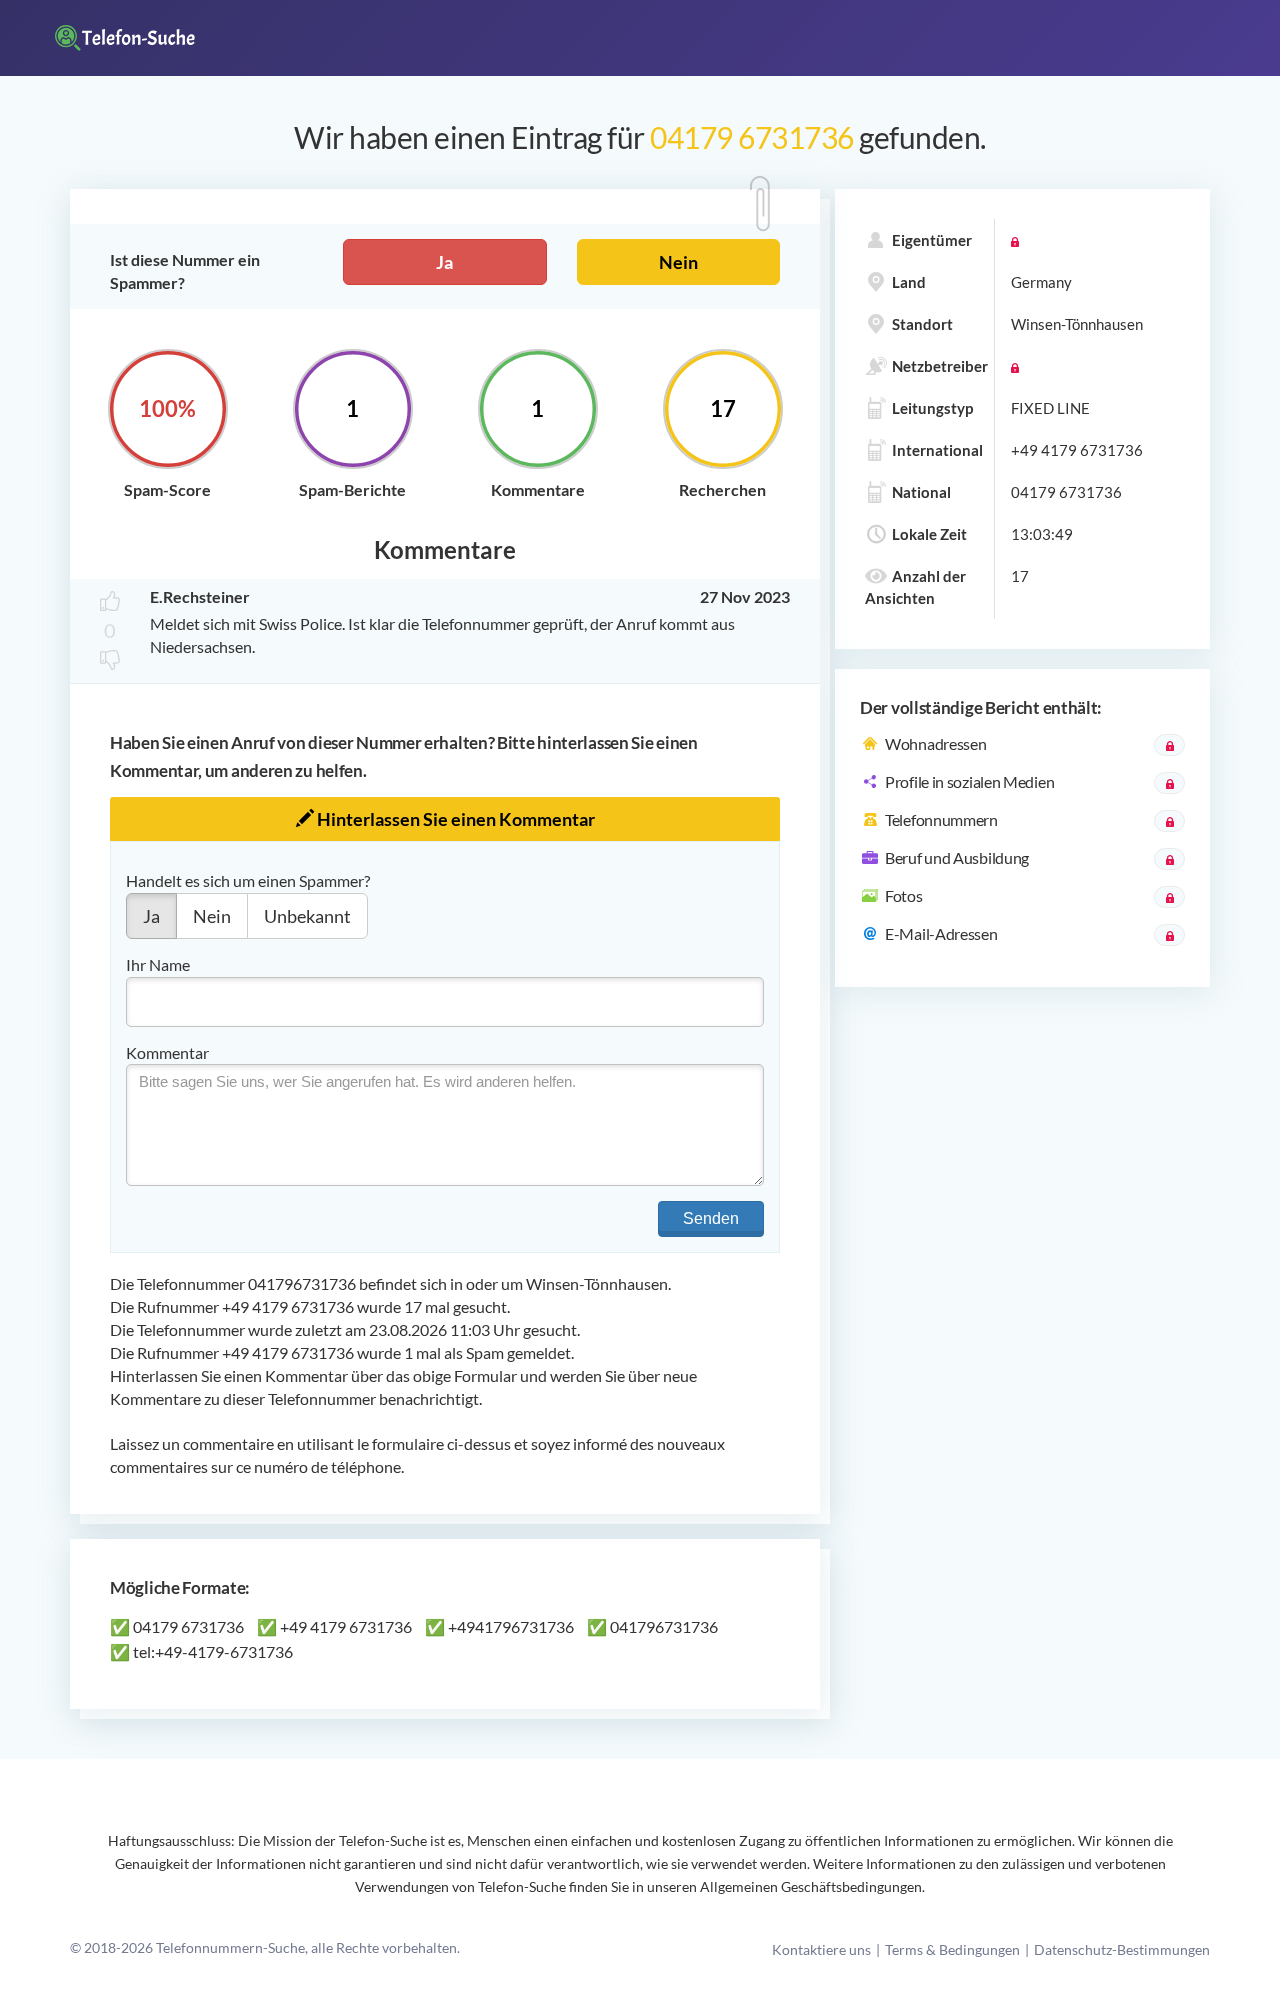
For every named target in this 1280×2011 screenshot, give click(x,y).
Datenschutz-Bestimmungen (1122, 1949)
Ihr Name (158, 964)
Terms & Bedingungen (952, 1949)
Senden (711, 1218)
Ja (444, 262)
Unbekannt (307, 916)
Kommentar (167, 1052)
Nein (678, 262)
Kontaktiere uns (821, 1949)
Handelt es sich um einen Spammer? (248, 880)
